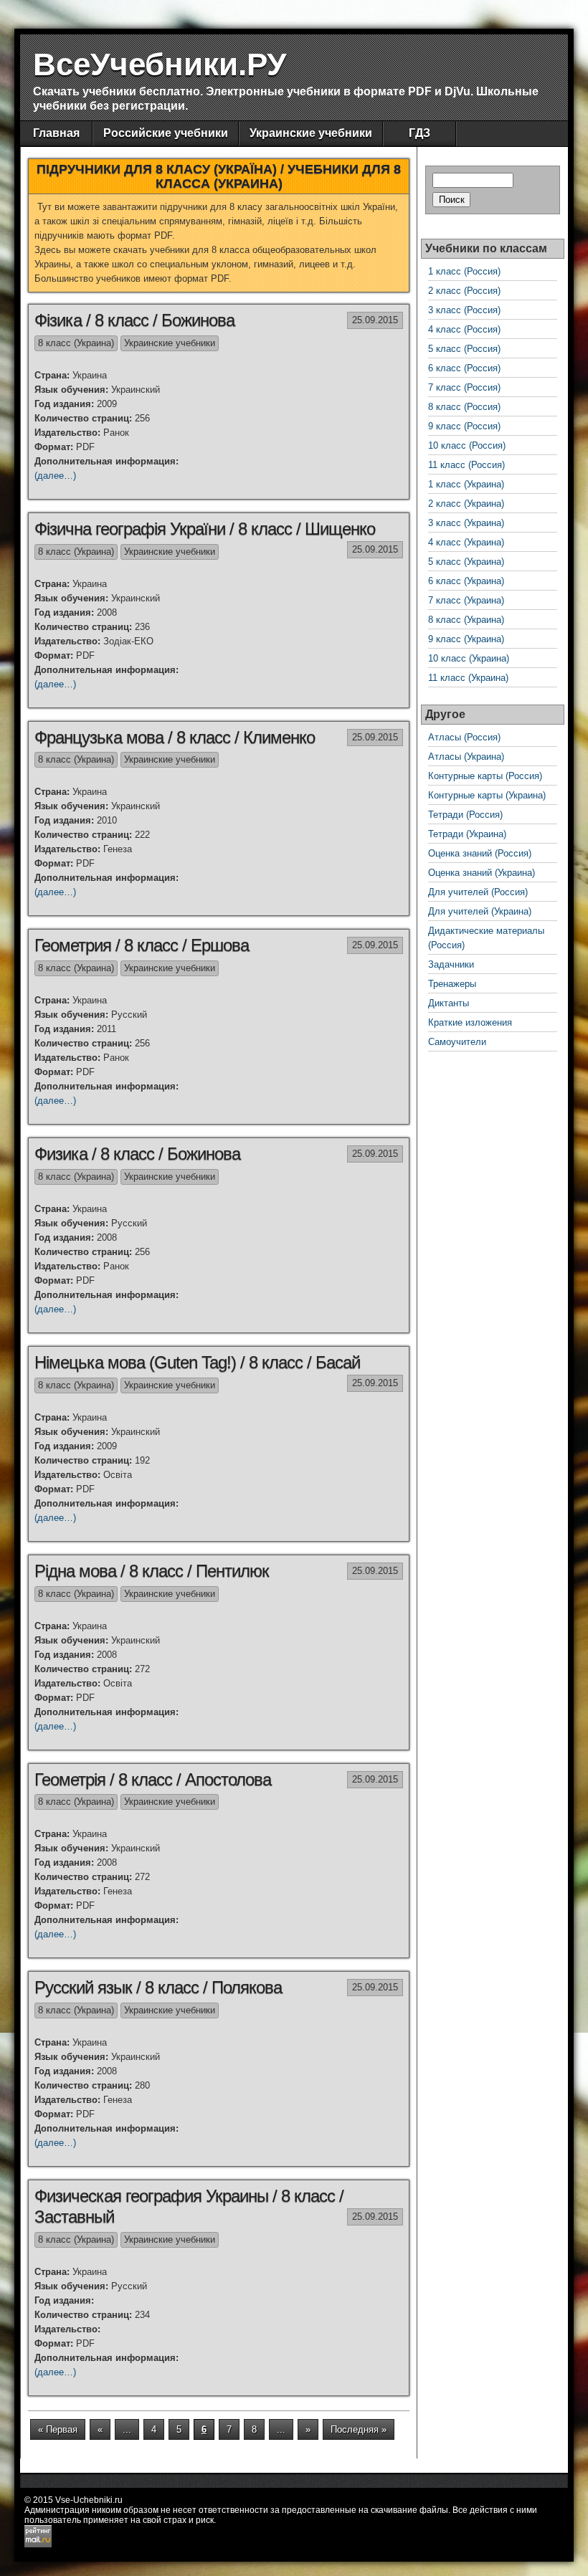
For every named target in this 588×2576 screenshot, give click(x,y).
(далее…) (55, 476)
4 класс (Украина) (466, 542)
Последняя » (359, 2429)
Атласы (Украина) (466, 757)
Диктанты (449, 1003)
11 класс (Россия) (466, 465)
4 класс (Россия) (464, 329)
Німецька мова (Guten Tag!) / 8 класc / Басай (197, 1362)
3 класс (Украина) (466, 523)
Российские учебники (166, 133)
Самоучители (457, 1042)
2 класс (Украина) (466, 504)
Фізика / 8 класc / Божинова (134, 320)
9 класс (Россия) (464, 426)
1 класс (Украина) (466, 484)
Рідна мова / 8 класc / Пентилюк (152, 1571)
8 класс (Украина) (76, 343)
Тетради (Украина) (467, 834)
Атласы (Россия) (464, 737)
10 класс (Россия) (467, 445)
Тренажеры (452, 984)
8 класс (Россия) (464, 407)
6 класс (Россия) (464, 368)
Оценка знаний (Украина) (482, 873)
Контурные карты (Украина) (487, 795)
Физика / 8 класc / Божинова (137, 1154)
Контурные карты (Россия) (485, 776)
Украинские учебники (311, 133)
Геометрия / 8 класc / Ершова (142, 945)
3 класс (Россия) (464, 310)
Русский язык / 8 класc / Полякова (158, 1987)
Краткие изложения (470, 1022)
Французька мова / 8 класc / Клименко (175, 737)
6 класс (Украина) (466, 581)
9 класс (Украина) (466, 639)
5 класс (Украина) (466, 562)
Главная (56, 133)
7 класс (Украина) (466, 600)
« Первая (58, 2429)
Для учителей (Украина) (480, 911)
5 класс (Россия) (464, 349)
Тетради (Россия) (465, 815)
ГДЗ (419, 133)
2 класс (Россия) (464, 291)
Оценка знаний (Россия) (480, 853)
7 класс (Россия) (464, 387)
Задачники (451, 964)
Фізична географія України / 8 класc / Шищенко (205, 529)
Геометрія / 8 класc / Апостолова (153, 1779)
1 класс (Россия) (464, 271)
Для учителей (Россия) (478, 892)
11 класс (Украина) (468, 678)
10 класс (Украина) (469, 658)
